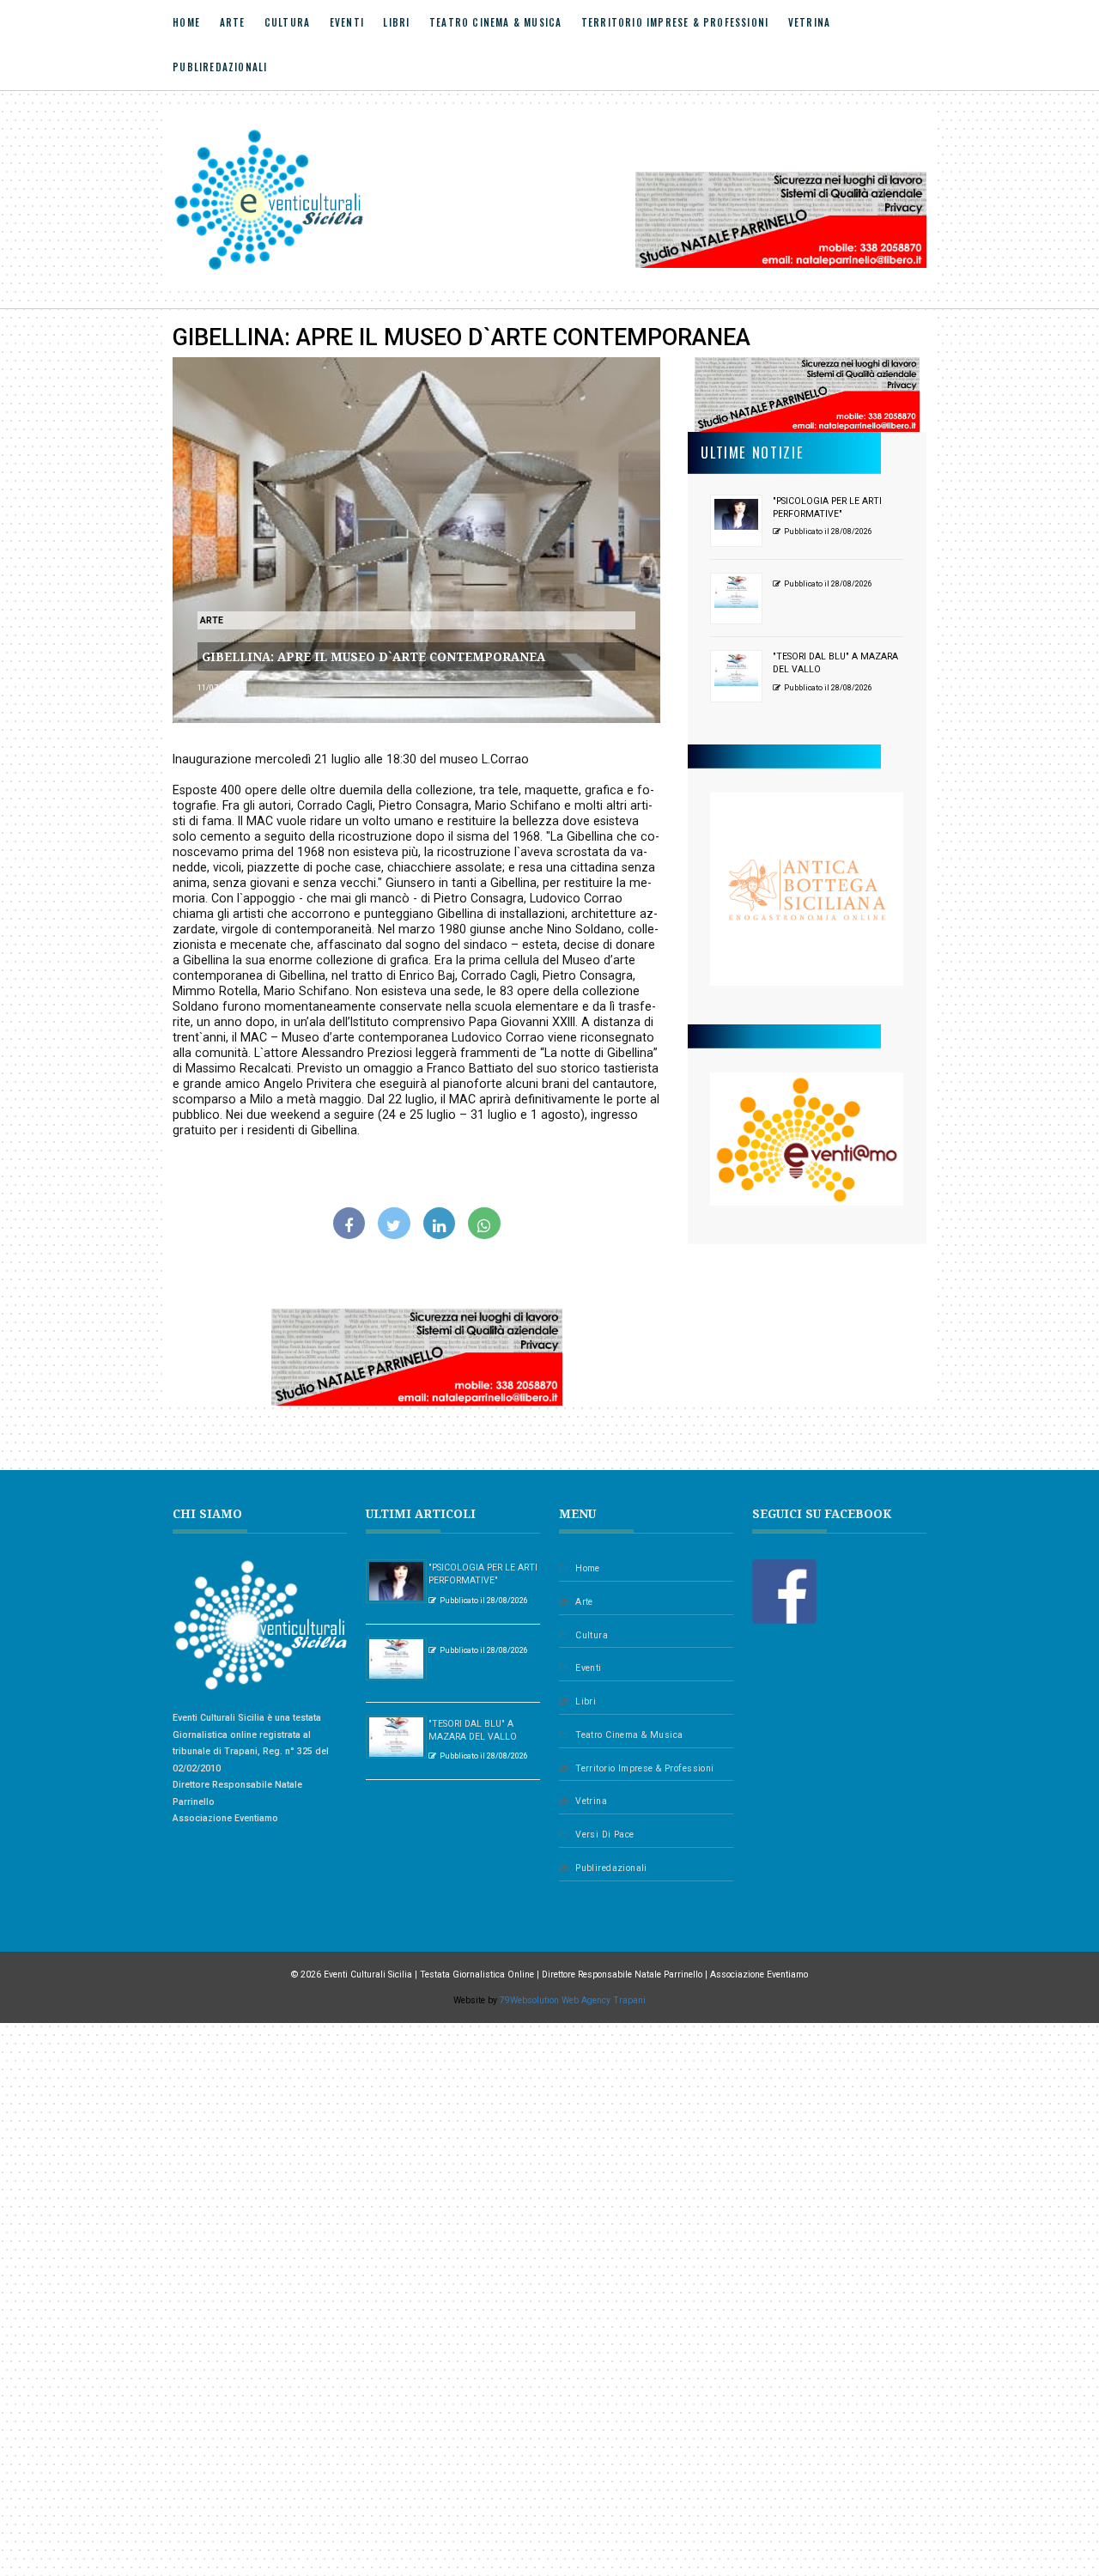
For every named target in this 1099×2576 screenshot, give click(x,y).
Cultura (287, 23)
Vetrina (809, 23)
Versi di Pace (604, 1835)
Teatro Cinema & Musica (495, 23)
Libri (396, 23)
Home (186, 23)
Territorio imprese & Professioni (675, 23)
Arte (233, 23)
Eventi (347, 23)
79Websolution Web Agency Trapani (573, 2000)
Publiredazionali (220, 67)
